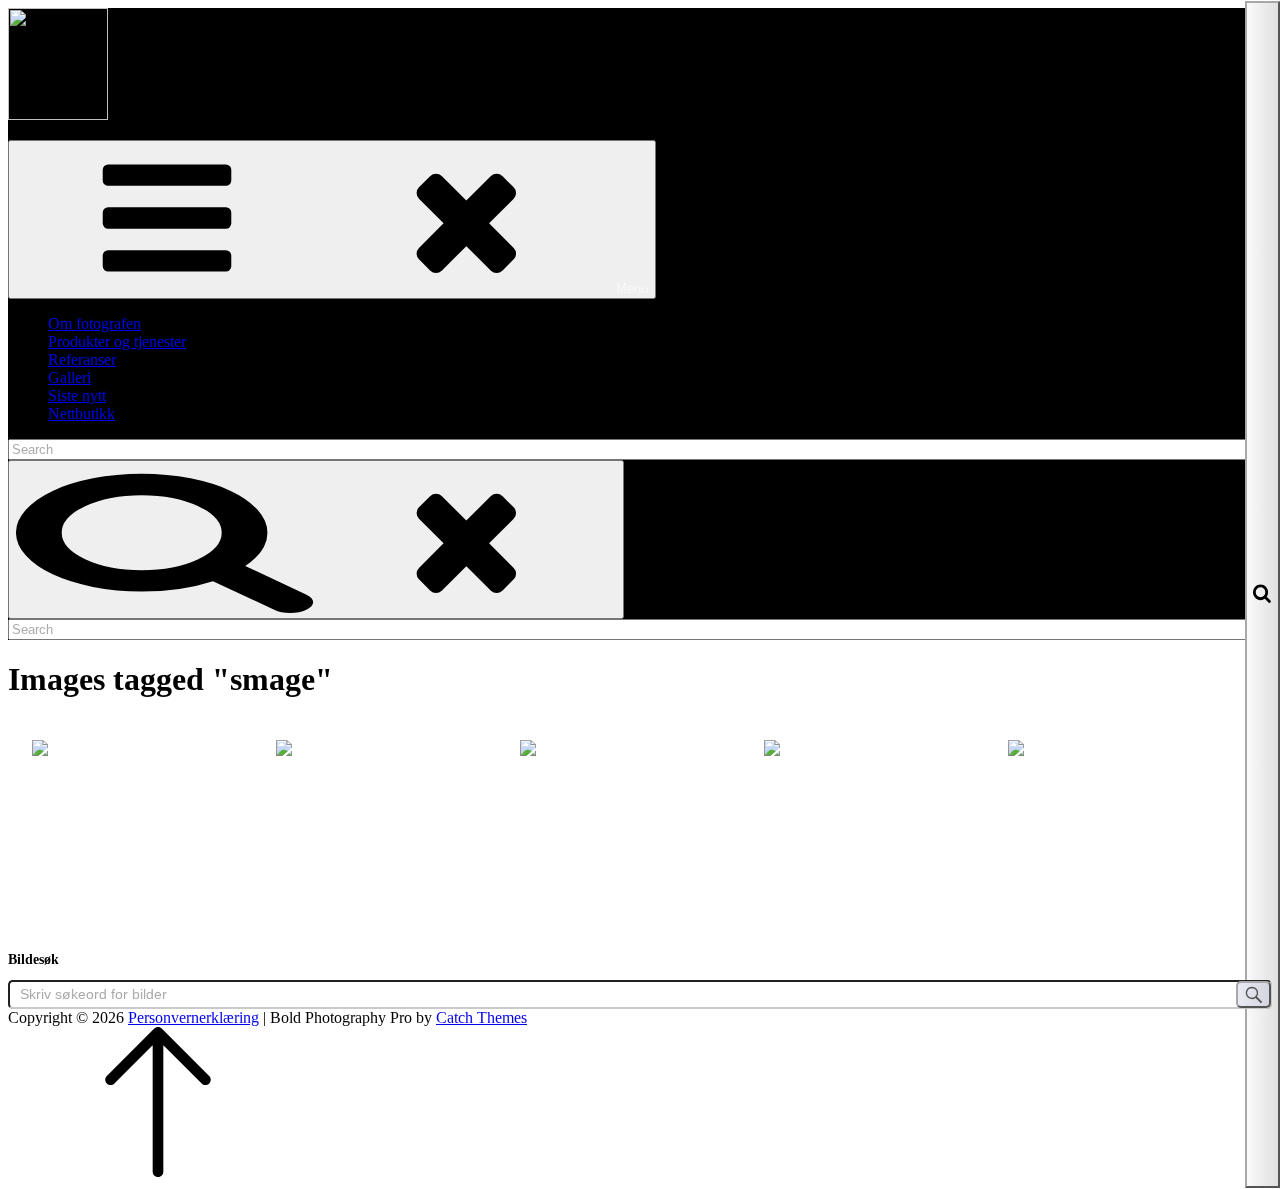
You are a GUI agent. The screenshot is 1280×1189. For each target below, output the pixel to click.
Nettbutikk (81, 413)
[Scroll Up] (158, 1171)
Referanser (82, 359)
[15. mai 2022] (152, 820)
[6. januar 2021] (884, 820)
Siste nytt (77, 395)
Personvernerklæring (193, 1017)
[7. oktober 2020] (640, 820)
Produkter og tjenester (117, 341)
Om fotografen (94, 323)
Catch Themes (481, 1017)
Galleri (69, 377)
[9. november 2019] (396, 820)
